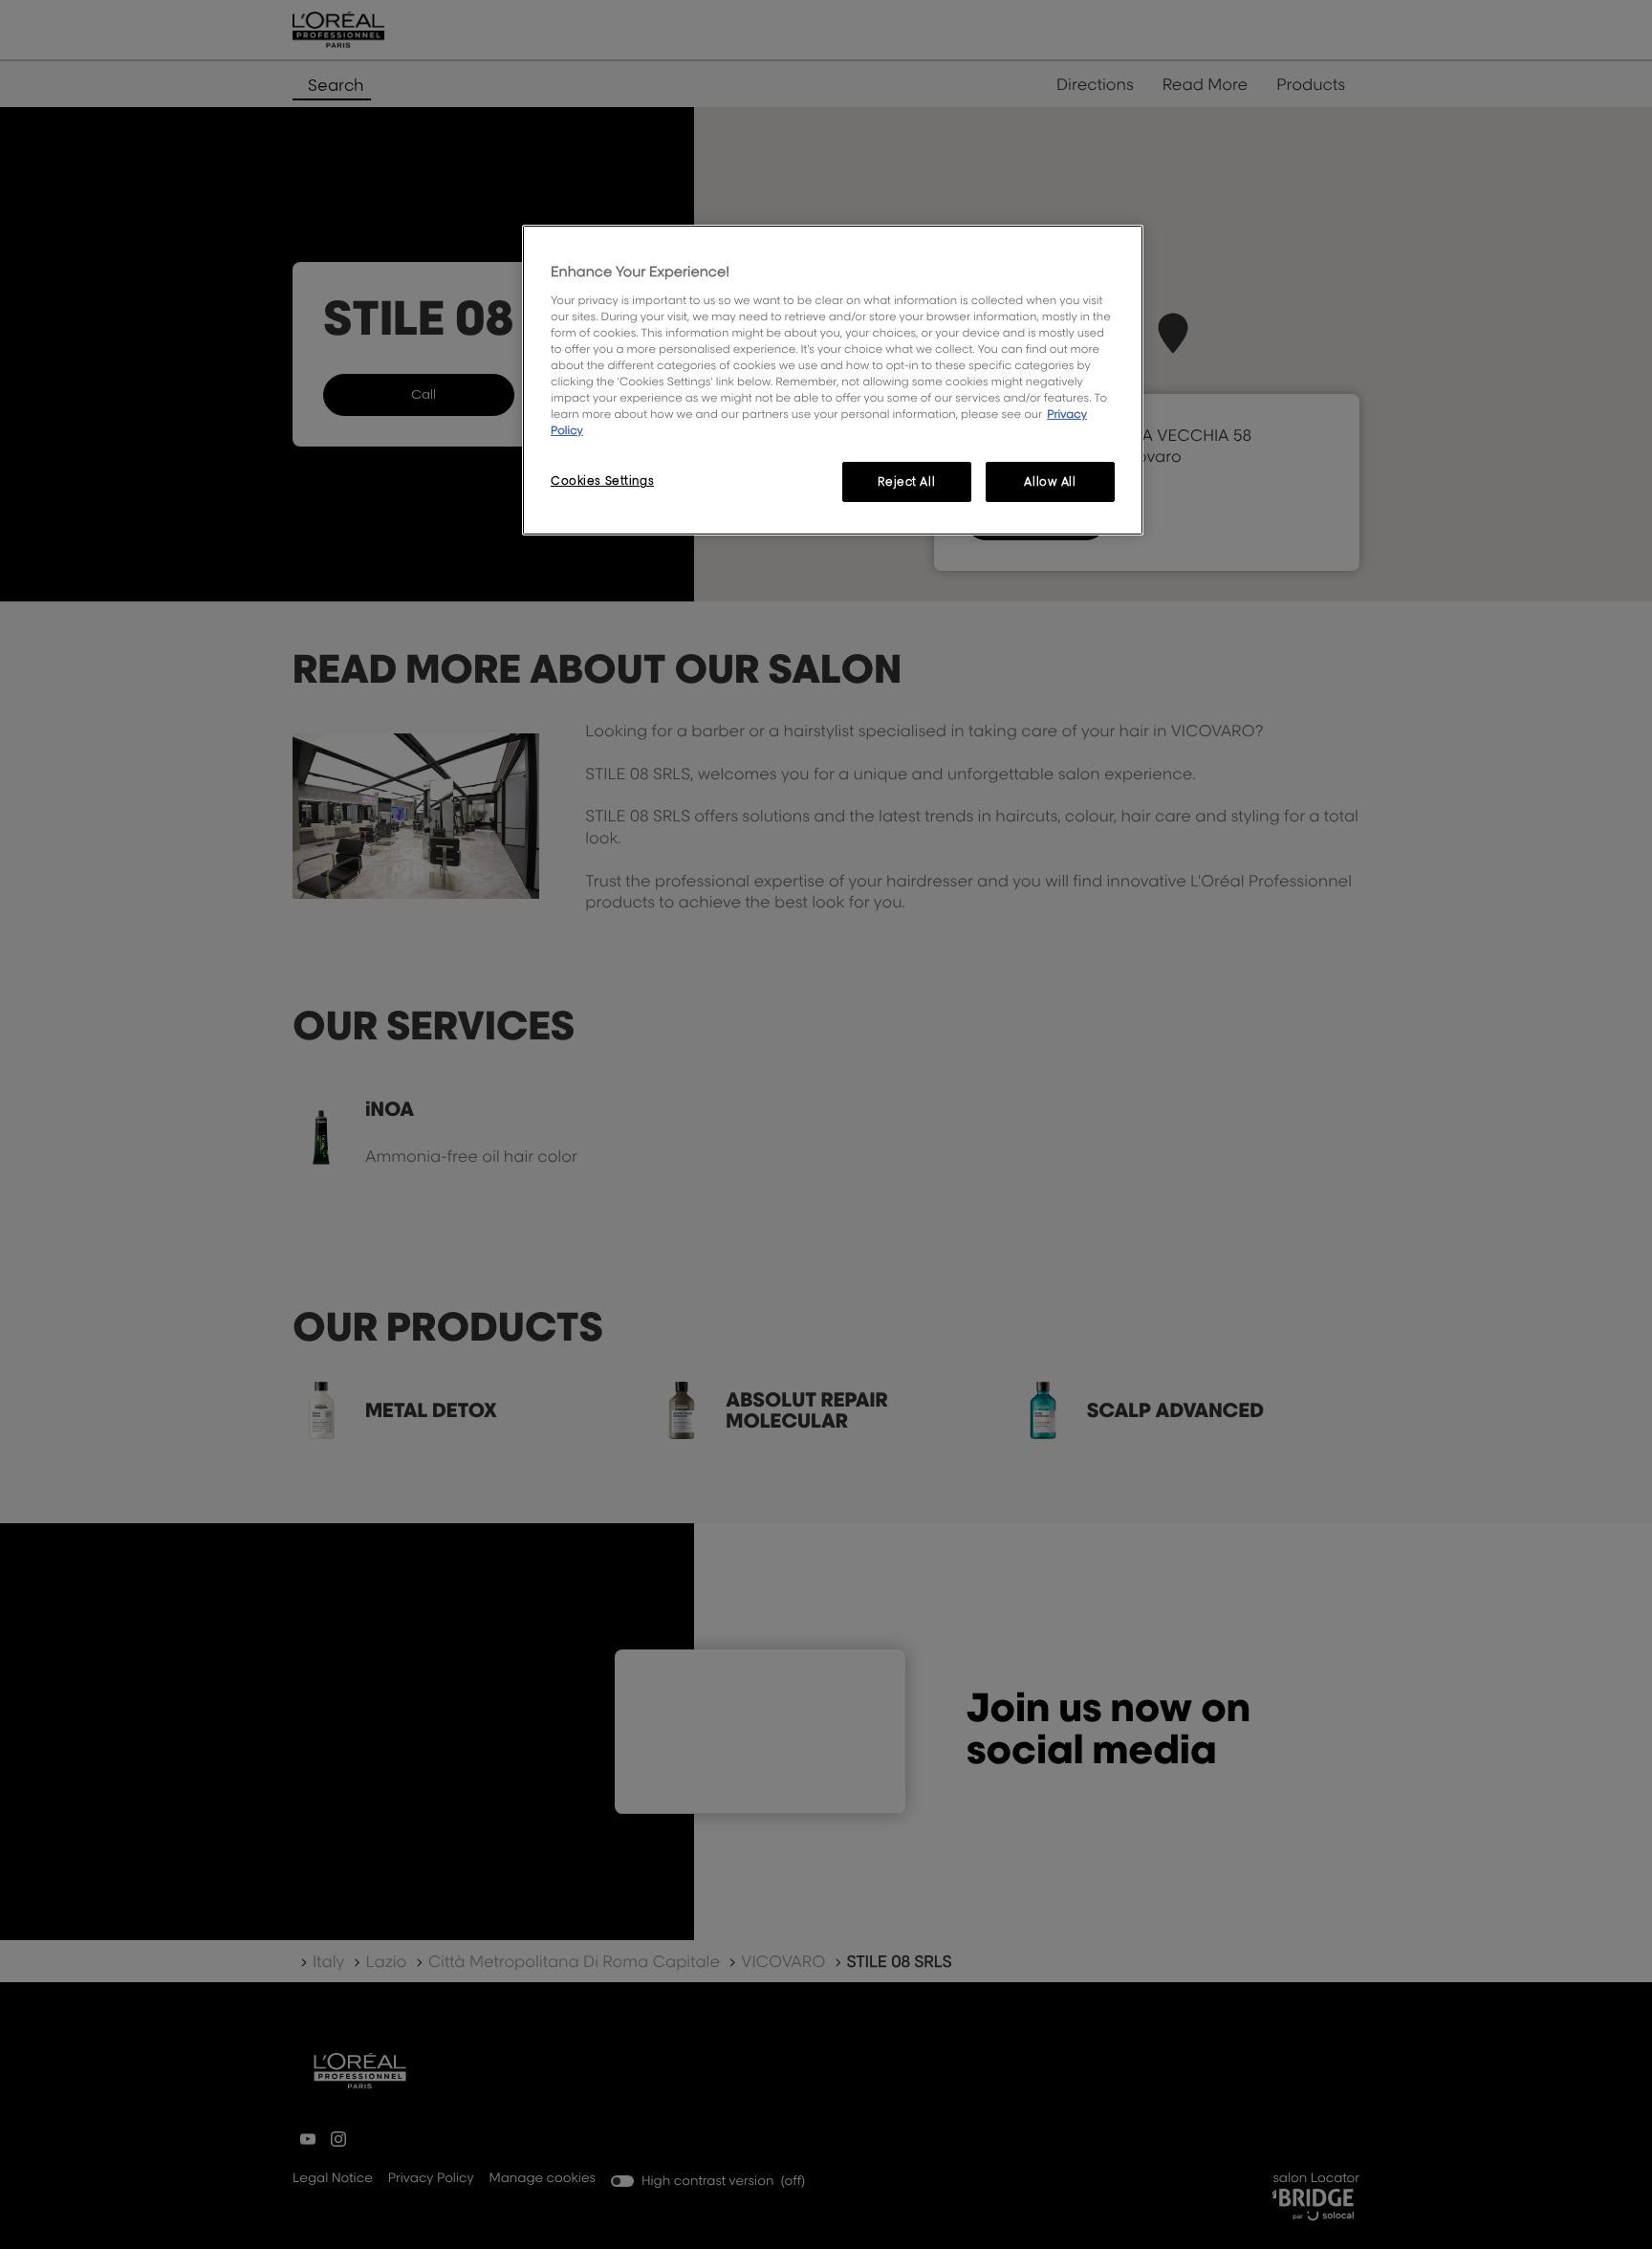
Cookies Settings (602, 480)
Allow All (1050, 481)
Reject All (906, 481)
